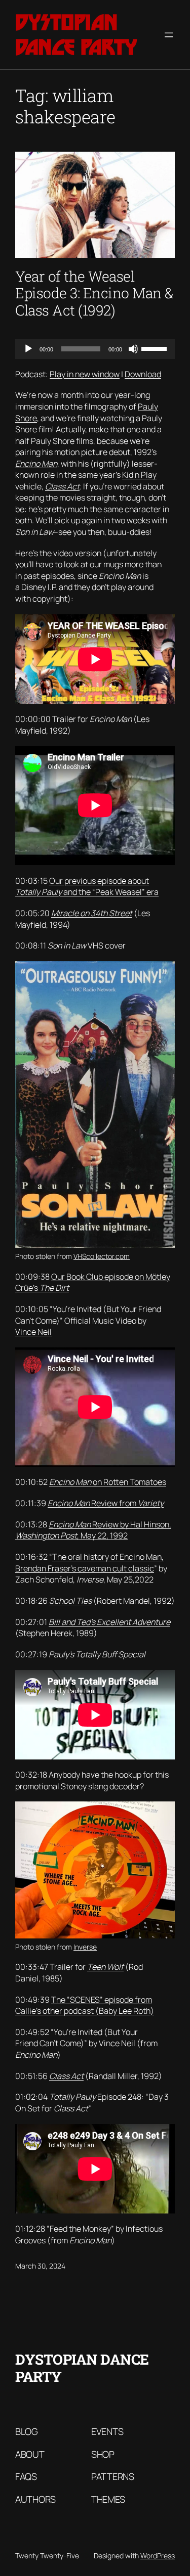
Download (143, 374)
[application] (95, 349)
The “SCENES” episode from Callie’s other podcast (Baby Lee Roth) (85, 2005)
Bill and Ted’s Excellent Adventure (109, 1622)
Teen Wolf (105, 1967)
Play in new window (85, 374)
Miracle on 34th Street (92, 913)
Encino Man (36, 464)
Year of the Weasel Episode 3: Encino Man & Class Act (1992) (94, 294)
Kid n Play (139, 475)
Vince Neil (33, 1332)
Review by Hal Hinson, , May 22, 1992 (93, 1530)
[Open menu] (169, 35)
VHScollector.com (102, 1256)
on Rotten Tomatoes (108, 1482)
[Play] (28, 349)
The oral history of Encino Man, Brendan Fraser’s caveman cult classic (89, 1563)
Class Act (62, 486)
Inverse (85, 1947)
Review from (106, 1503)
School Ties (70, 1601)
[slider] (156, 348)
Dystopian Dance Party (76, 35)
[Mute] (133, 349)
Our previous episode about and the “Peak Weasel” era (87, 887)
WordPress (158, 2556)
